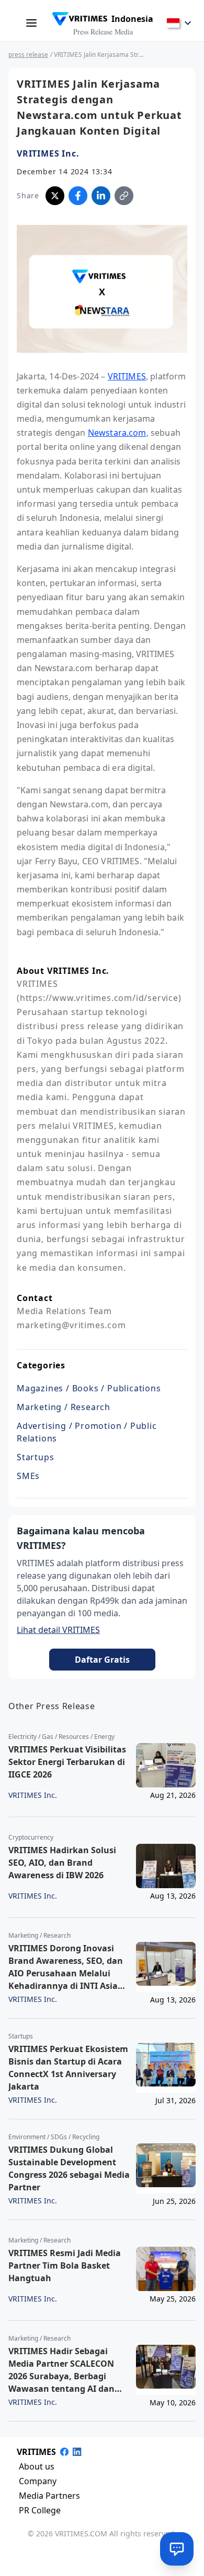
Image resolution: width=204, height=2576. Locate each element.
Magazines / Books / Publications (89, 1388)
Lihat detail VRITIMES (58, 1630)
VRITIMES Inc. (48, 153)
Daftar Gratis (102, 1660)
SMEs (28, 1476)
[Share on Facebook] (78, 196)
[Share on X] (55, 196)
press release (28, 55)
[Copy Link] (124, 196)
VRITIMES (127, 376)
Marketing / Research (64, 1407)
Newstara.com (117, 433)
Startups (35, 1457)
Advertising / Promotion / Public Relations (87, 1432)
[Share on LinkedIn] (101, 196)
